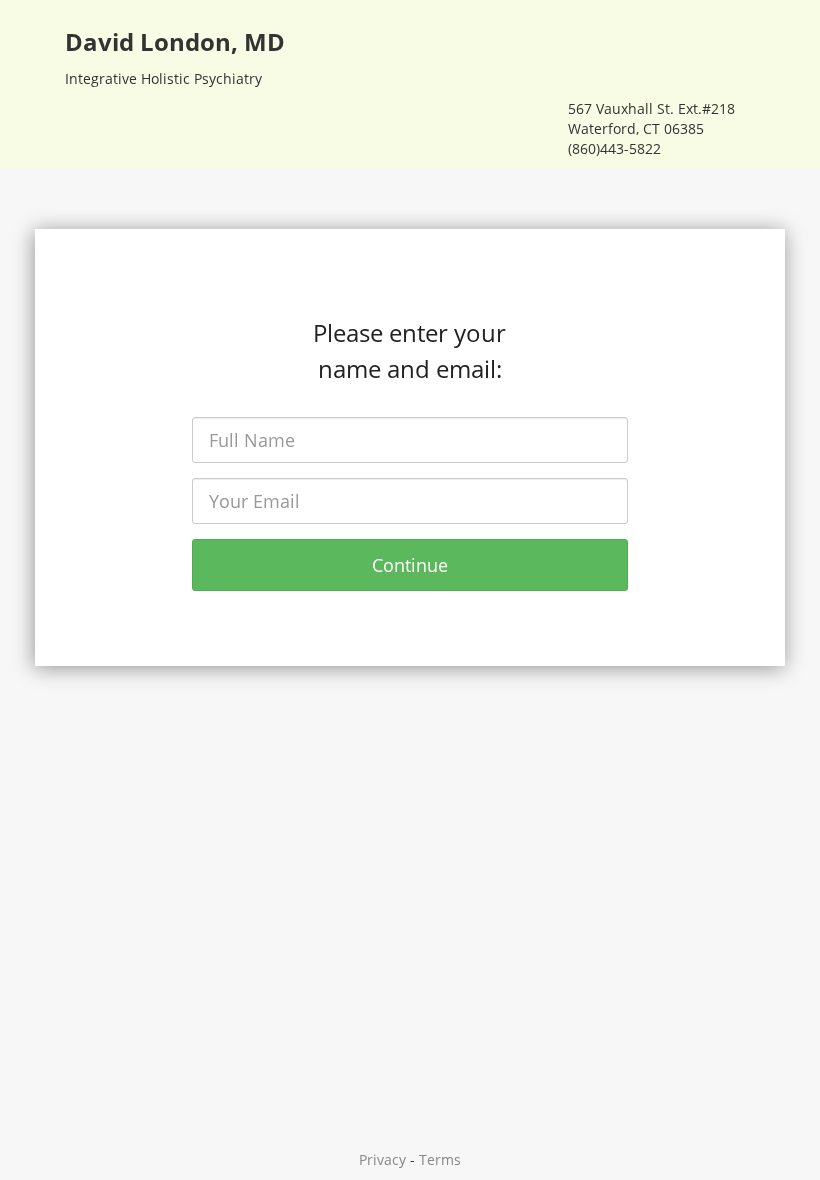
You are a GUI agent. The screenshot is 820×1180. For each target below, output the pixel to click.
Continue (410, 565)
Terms (440, 1159)
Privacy (382, 1159)
